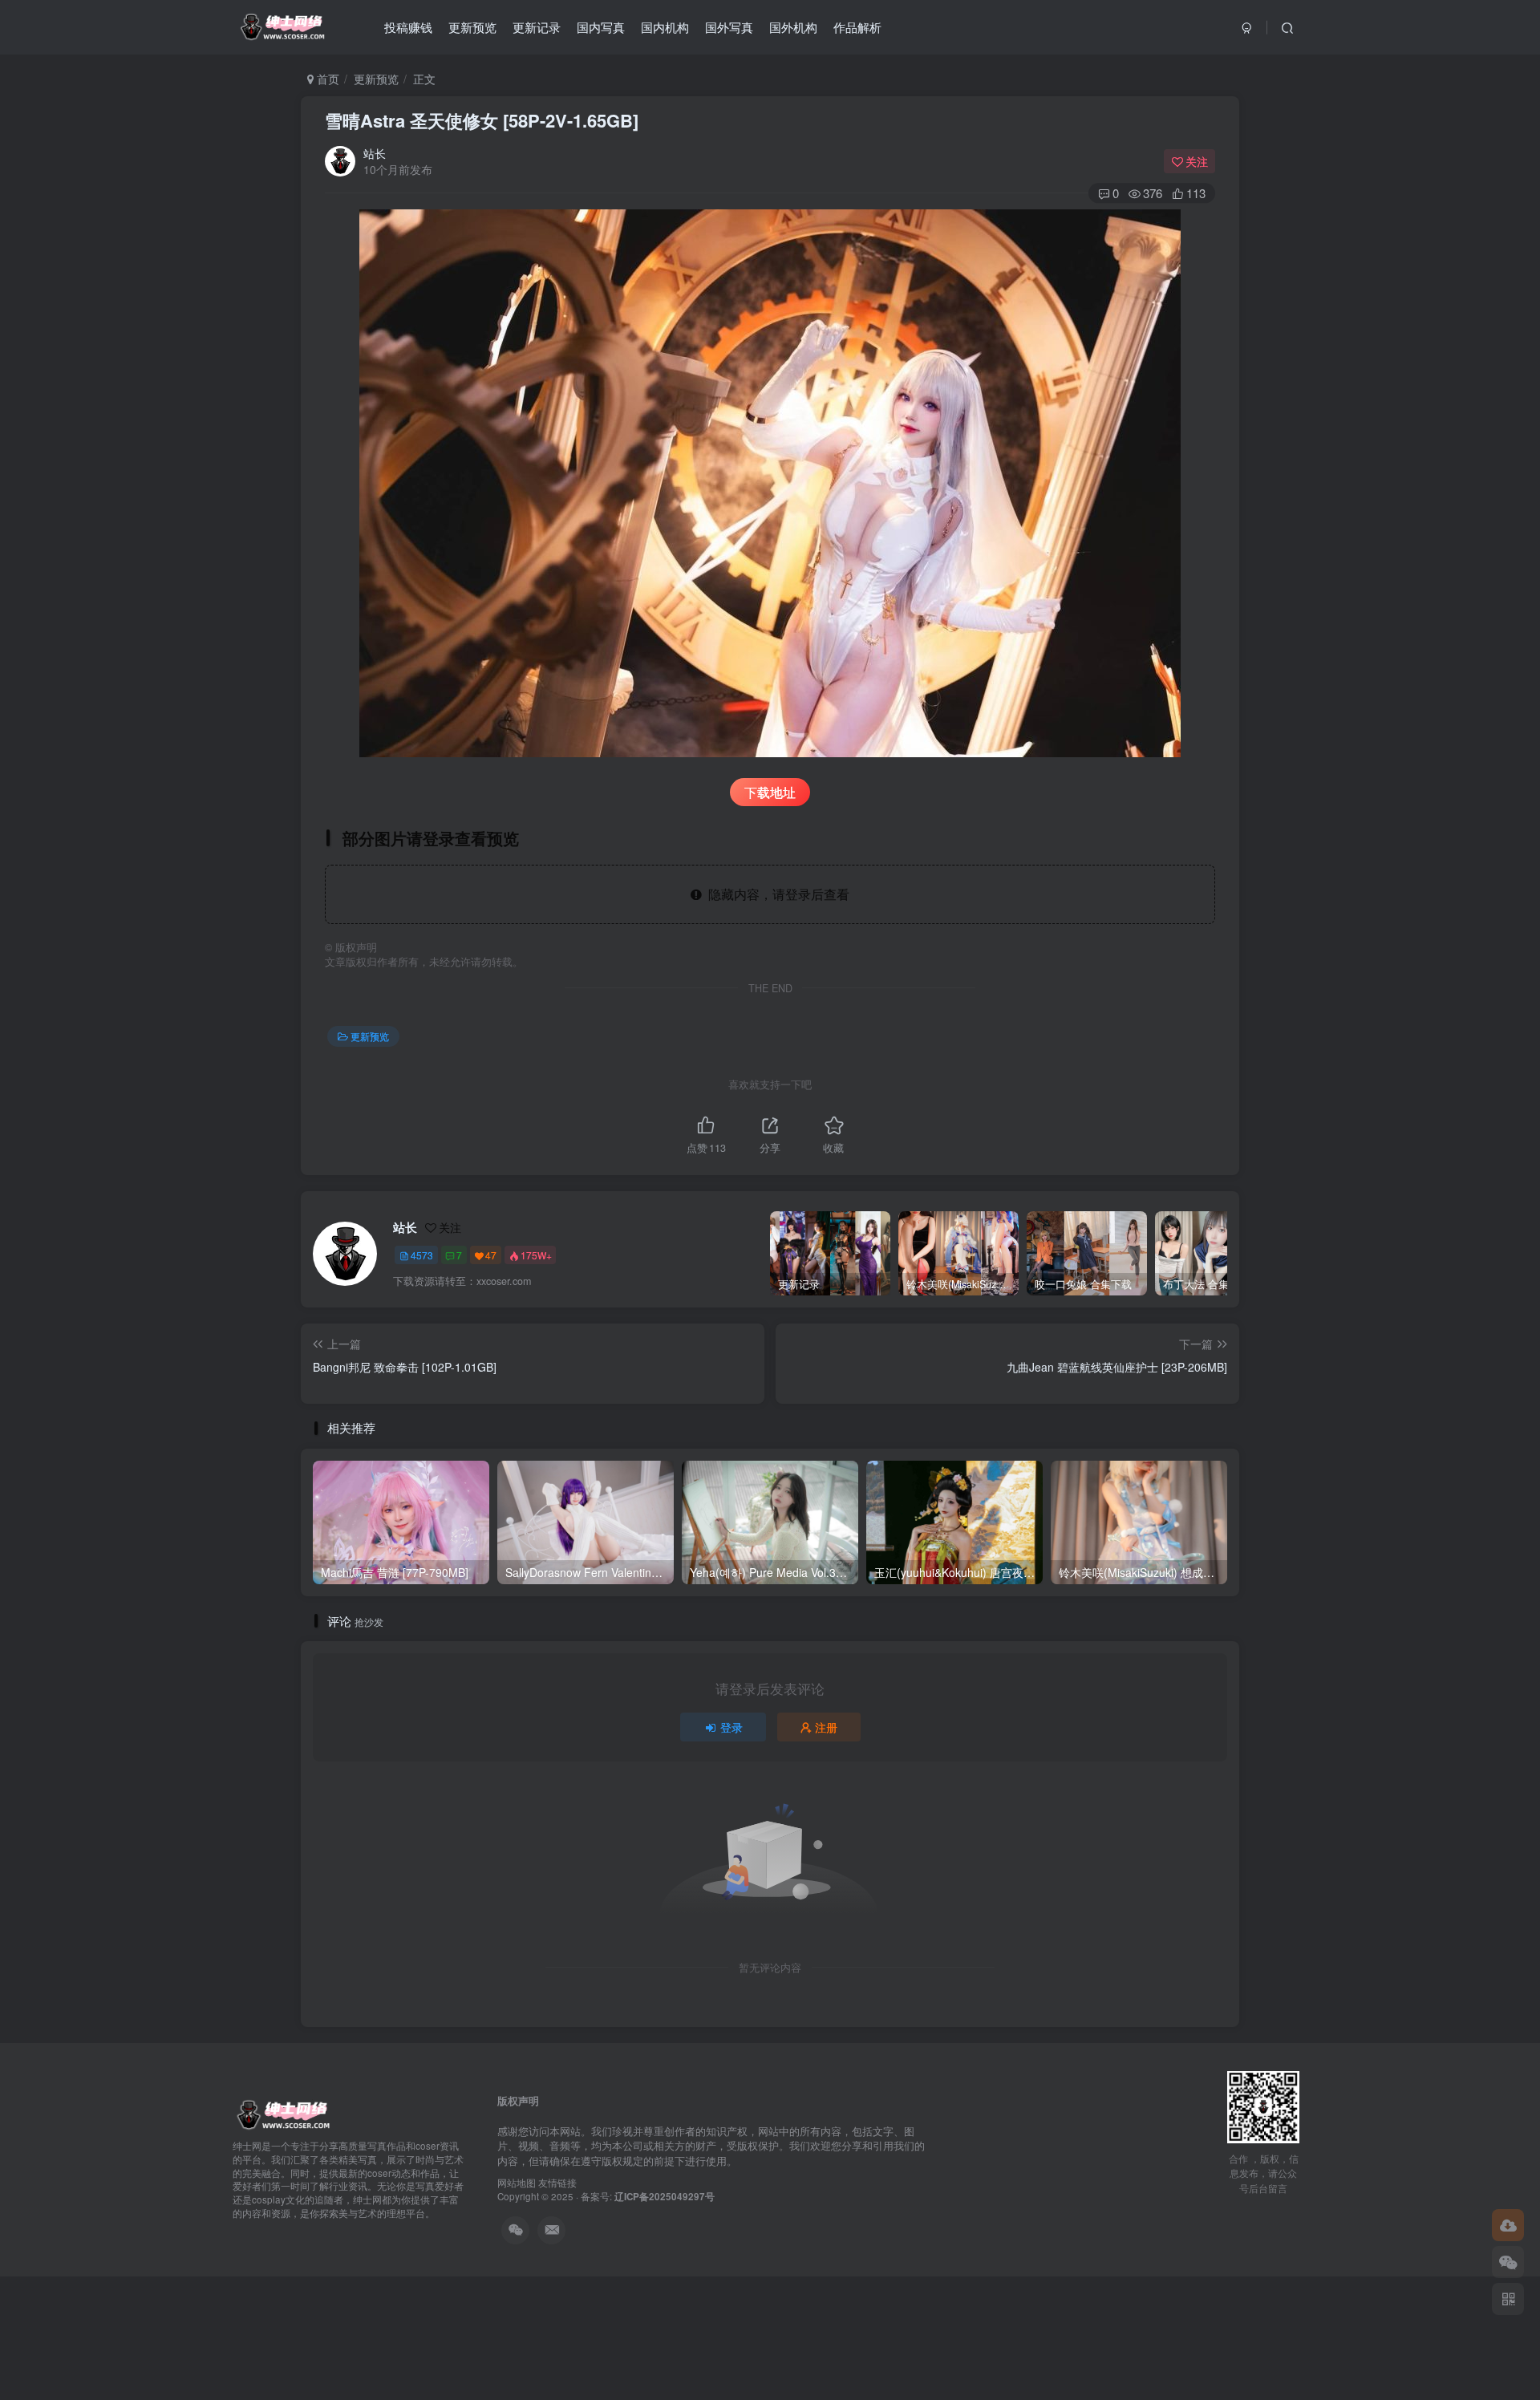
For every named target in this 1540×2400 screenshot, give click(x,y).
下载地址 (770, 792)
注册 (826, 1727)
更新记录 (537, 27)
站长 (375, 153)
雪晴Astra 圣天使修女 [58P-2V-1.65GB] (482, 120)
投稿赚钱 (408, 27)
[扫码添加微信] (1508, 2262)
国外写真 (729, 27)
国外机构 (793, 27)
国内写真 (601, 27)
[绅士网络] (283, 2114)
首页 (326, 79)
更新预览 (472, 27)
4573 (422, 1255)
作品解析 (857, 27)
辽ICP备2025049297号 (665, 2197)
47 (491, 1255)
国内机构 (665, 27)
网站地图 (517, 2183)
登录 (731, 1727)
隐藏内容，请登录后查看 (776, 894)
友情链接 (557, 2183)
